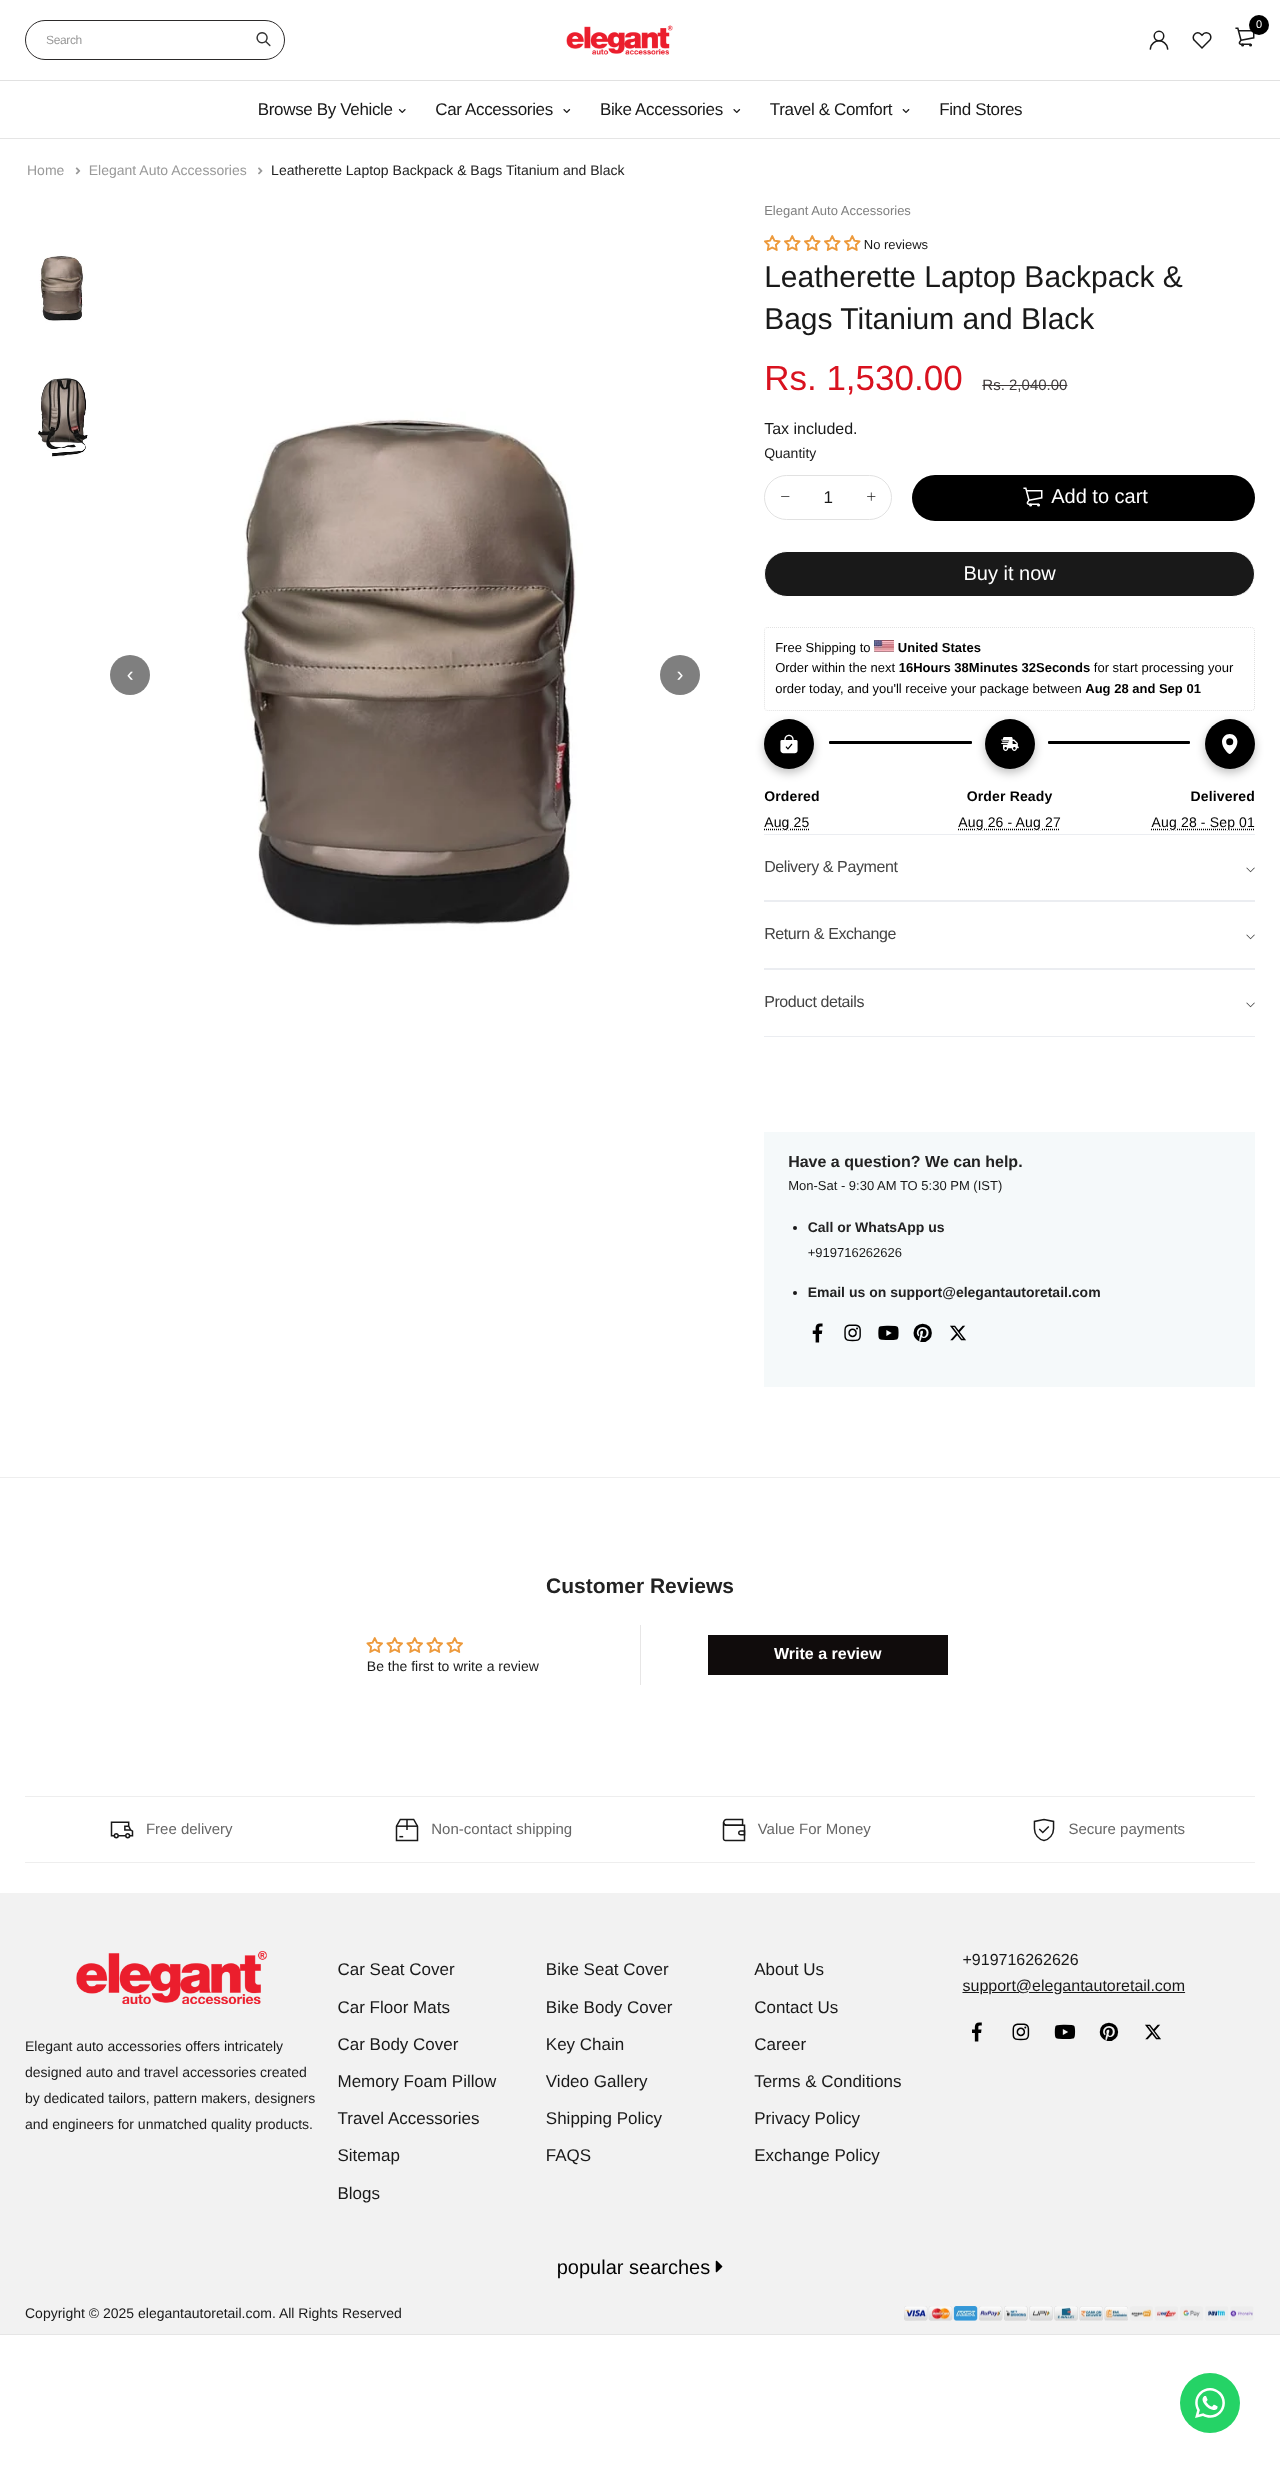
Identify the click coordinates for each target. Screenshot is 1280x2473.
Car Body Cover (398, 2044)
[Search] (263, 40)
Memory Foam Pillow (417, 2081)
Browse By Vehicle (325, 109)
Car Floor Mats (394, 2007)
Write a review (827, 1654)
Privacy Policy (807, 2118)
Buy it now (1009, 574)
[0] (1245, 37)
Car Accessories (496, 109)
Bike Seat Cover (607, 1969)
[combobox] (155, 40)
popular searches (636, 2268)
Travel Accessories (409, 2118)
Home (47, 170)
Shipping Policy (604, 2118)
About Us (789, 1969)
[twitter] (1152, 2034)
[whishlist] (1202, 40)
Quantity (790, 453)
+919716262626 (855, 1252)
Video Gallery (597, 2081)
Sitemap (369, 2155)
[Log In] (1159, 40)
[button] (812, 244)
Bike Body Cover (609, 2007)
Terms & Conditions (827, 2081)
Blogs (359, 2193)
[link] (976, 2034)
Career (780, 2044)
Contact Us (796, 2007)
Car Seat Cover (396, 1969)
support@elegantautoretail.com (995, 1292)
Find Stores (980, 109)
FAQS (568, 2155)
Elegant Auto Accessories (170, 170)
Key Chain (585, 2044)
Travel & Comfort (833, 109)
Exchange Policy (817, 2155)
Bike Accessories (663, 109)
